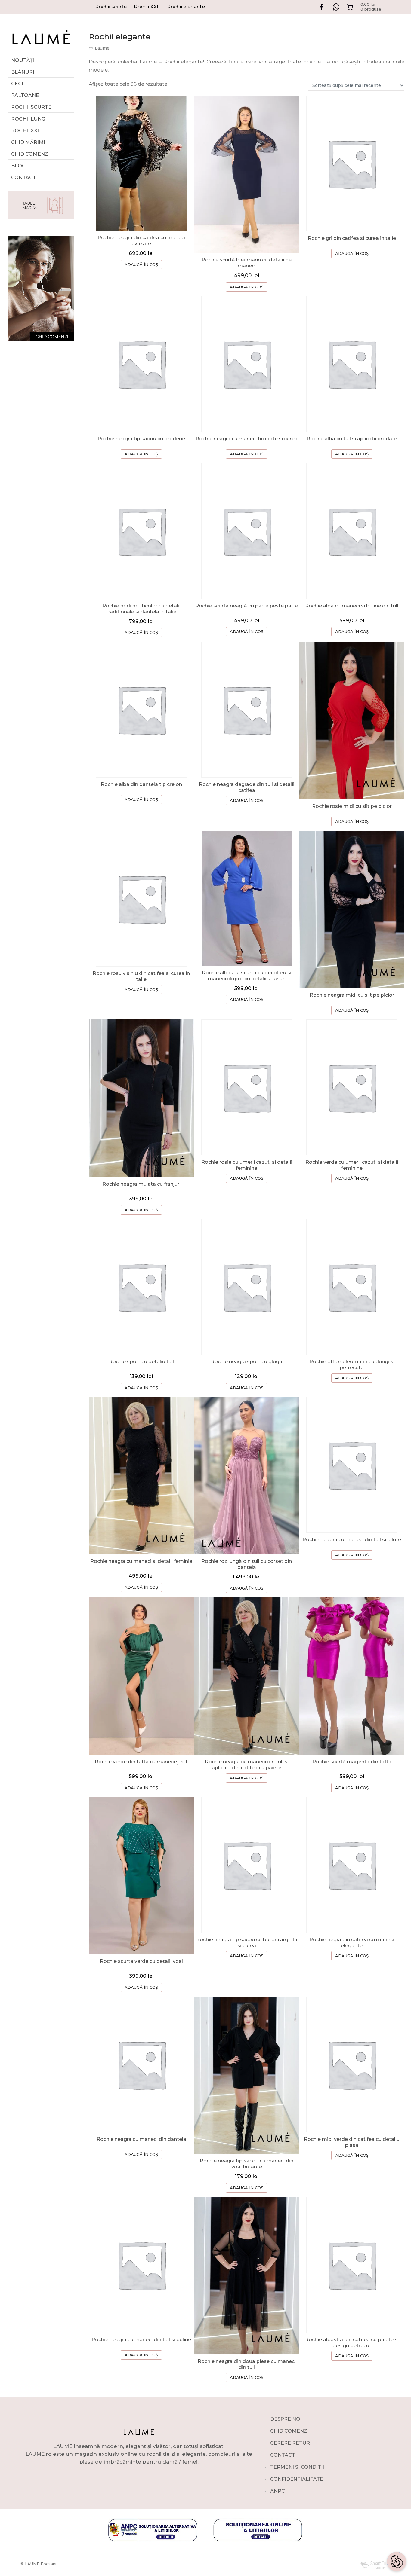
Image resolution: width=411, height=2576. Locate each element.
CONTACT (283, 2455)
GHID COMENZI (289, 2431)
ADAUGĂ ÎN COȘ (141, 264)
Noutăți (23, 60)
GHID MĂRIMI (28, 142)
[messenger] (397, 2528)
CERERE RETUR (290, 2443)
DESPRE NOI (286, 2419)
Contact (24, 177)
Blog (18, 166)
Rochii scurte (111, 7)
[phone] (397, 2542)
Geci (17, 84)
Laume (102, 48)
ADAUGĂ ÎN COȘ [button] (141, 1388)
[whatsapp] (397, 2513)
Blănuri (23, 72)
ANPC (278, 2491)
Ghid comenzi (30, 154)
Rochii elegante (186, 7)
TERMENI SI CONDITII (297, 2467)
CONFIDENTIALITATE (297, 2479)
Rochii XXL (147, 7)
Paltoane (25, 95)
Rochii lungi (29, 119)
